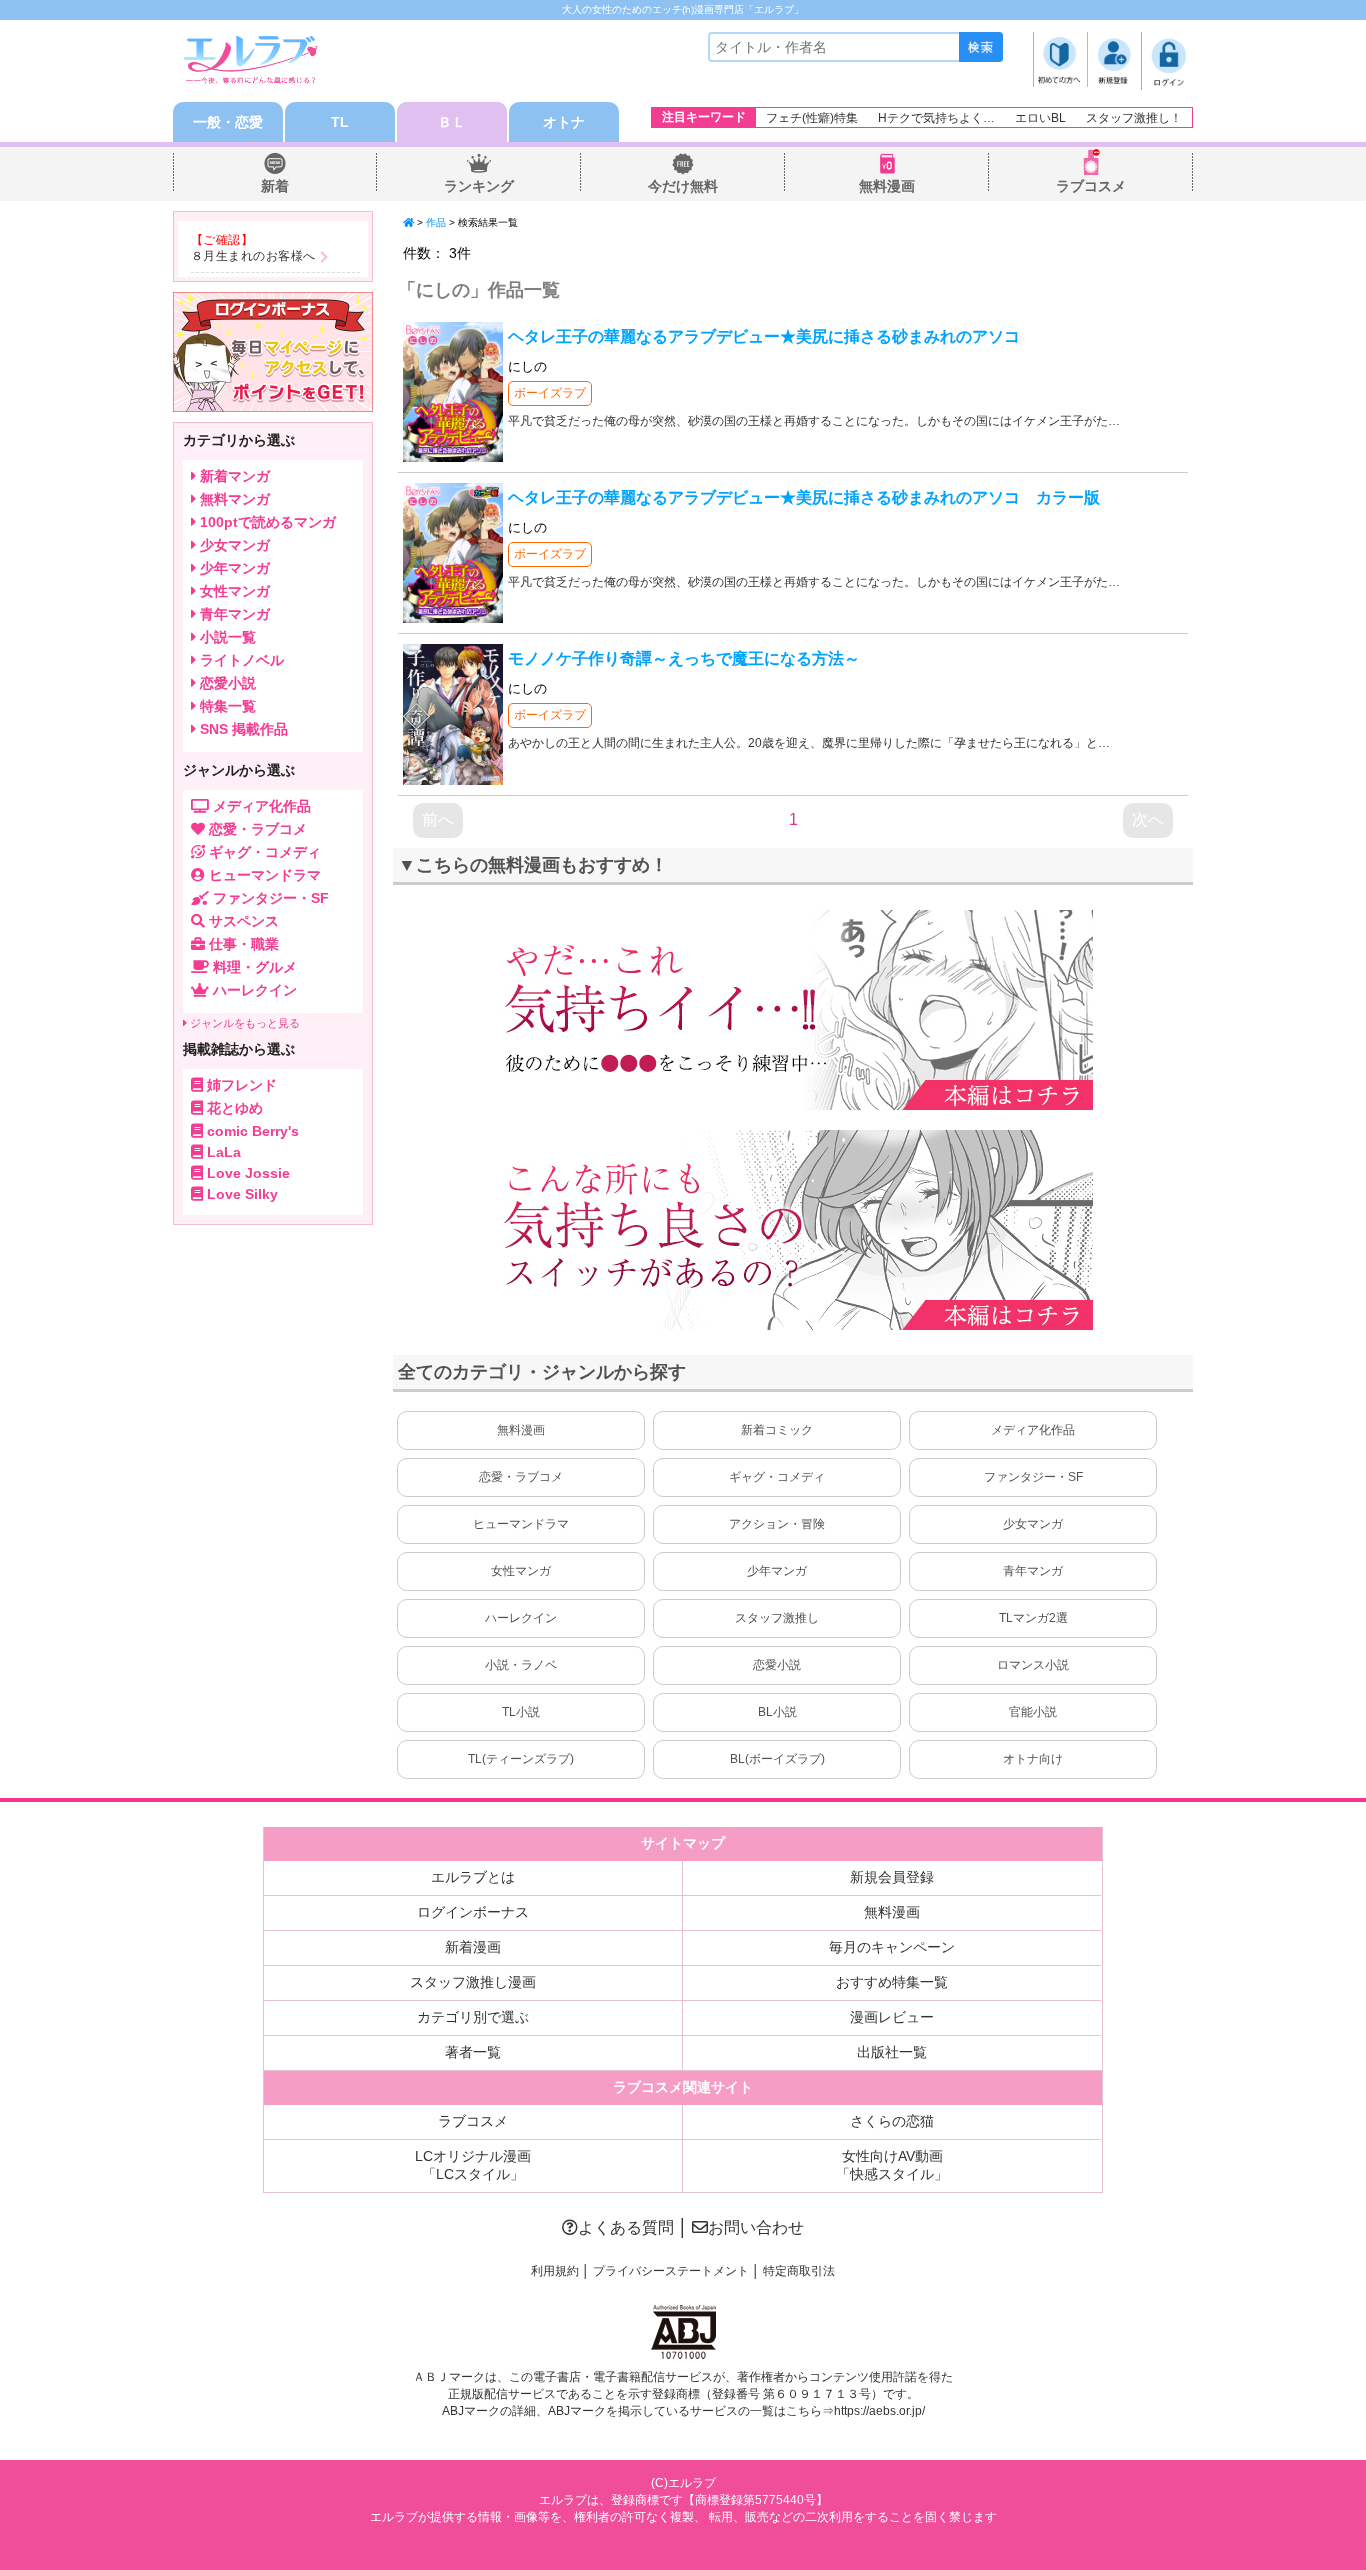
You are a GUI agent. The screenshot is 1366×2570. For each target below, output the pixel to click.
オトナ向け (1033, 1759)
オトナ (564, 122)
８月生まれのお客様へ (253, 256)
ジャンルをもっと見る (243, 1023)
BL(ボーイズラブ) (777, 1759)
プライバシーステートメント (671, 2271)
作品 (436, 222)
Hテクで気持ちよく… (936, 118)
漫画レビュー (892, 2017)
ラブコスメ (1091, 186)
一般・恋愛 (228, 122)
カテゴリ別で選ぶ (473, 2017)
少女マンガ (1033, 1524)
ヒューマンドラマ (521, 1524)
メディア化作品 (1033, 1430)
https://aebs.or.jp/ (879, 2411)
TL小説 (521, 1712)
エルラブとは (473, 1877)
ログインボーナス (473, 1912)
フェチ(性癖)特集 (812, 118)
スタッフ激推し (777, 1618)
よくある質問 (626, 2227)
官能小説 (1033, 1712)
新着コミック (777, 1430)
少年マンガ (777, 1571)
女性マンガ (521, 1571)
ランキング (479, 186)
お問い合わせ (756, 2227)
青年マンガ (1033, 1571)
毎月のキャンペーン (892, 1947)
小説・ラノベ (521, 1665)
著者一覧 (473, 2052)
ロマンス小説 (1033, 1665)
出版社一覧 (892, 2052)
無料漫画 (887, 186)
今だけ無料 (683, 186)
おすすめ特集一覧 (892, 1982)
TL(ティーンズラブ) (521, 1759)
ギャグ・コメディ (777, 1477)
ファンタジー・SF (1033, 1477)
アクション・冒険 (777, 1524)
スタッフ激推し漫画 (473, 1982)
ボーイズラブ (550, 393)
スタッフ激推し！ (1134, 118)
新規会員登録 (892, 1877)
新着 (275, 186)
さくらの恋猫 (892, 2121)
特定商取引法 (799, 2271)
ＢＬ (452, 122)
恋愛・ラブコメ (521, 1477)
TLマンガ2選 (1033, 1618)
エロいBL (1040, 118)
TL (340, 122)
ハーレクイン (521, 1618)
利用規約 (555, 2271)
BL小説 (777, 1712)
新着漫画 (473, 1947)
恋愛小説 (777, 1665)
